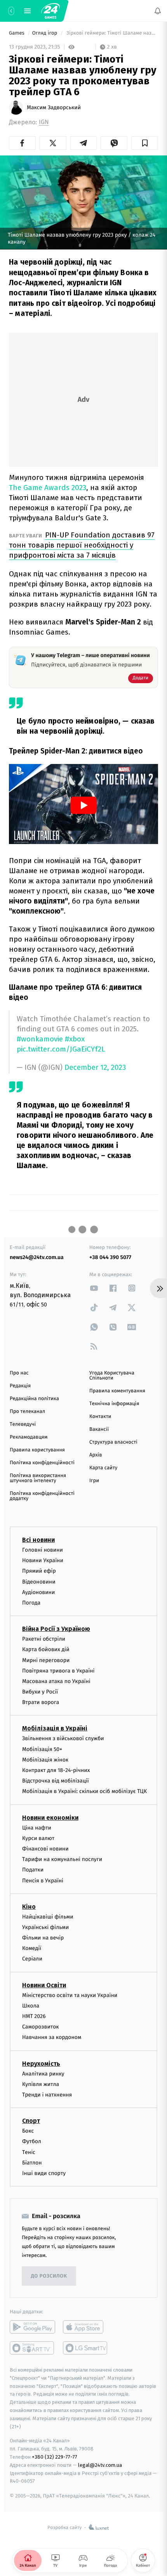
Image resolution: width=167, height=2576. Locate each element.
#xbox (75, 1039)
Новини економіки (50, 1818)
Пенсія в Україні (43, 1881)
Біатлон (32, 2163)
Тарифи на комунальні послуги (62, 1859)
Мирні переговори (46, 1660)
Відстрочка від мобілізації (56, 1781)
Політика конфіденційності (42, 1463)
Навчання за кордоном (52, 2038)
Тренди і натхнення (47, 2095)
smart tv (32, 2348)
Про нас (19, 1373)
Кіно (29, 1907)
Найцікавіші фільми (48, 1917)
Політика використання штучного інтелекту (38, 1478)
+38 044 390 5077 (110, 1257)
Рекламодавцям (29, 1437)
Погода (31, 1603)
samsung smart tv (86, 2348)
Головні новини (43, 1550)
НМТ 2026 (34, 2016)
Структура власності (113, 1442)
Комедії (32, 1949)
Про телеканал (27, 1412)
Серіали (32, 1959)
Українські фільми (45, 1927)
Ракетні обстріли (44, 1639)
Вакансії (99, 1429)
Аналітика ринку (43, 2074)
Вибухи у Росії (40, 1692)
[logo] (50, 11)
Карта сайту (103, 1468)
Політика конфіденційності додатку (42, 1496)
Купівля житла (41, 2084)
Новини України (43, 1561)
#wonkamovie (40, 1039)
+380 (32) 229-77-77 (55, 2457)
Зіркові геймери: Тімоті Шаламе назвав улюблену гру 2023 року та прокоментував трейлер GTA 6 (112, 33)
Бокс (28, 2131)
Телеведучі (23, 1424)
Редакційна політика (34, 1399)
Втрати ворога (41, 1703)
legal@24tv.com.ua (100, 2465)
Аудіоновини (38, 1592)
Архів (96, 1455)
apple (86, 2327)
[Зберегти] (145, 143)
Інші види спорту (44, 2173)
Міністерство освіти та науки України (70, 1995)
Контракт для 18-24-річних (56, 1770)
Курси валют (38, 1838)
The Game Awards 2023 (48, 487)
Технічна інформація (114, 1404)
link (94, 1288)
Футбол (32, 2142)
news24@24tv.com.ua (37, 1257)
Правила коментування (117, 1391)
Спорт (31, 2121)
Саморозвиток (41, 2027)
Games (17, 33)
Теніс (29, 2152)
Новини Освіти (44, 1985)
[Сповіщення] (158, 11)
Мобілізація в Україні (55, 1729)
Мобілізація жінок (45, 1760)
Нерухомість (41, 2064)
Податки (33, 1870)
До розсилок (49, 2276)
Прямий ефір (39, 1571)
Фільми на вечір (43, 1938)
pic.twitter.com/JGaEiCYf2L (61, 1049)
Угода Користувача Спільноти (112, 1376)
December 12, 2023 (95, 1068)
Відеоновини (39, 1582)
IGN (44, 122)
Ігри (94, 1481)
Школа (31, 2006)
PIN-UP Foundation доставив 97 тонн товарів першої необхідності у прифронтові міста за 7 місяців (82, 545)
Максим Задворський (54, 108)
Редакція (20, 1386)
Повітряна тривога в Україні (58, 1671)
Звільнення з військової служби (63, 1739)
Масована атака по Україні (56, 1681)
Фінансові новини (45, 1849)
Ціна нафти (37, 1828)
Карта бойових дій (46, 1650)
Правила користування (37, 1450)
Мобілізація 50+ (42, 1749)
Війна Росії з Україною (56, 1629)
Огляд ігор (45, 33)
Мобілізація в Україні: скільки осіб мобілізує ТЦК (84, 1792)
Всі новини (38, 1540)
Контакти (100, 1417)
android (32, 2327)
